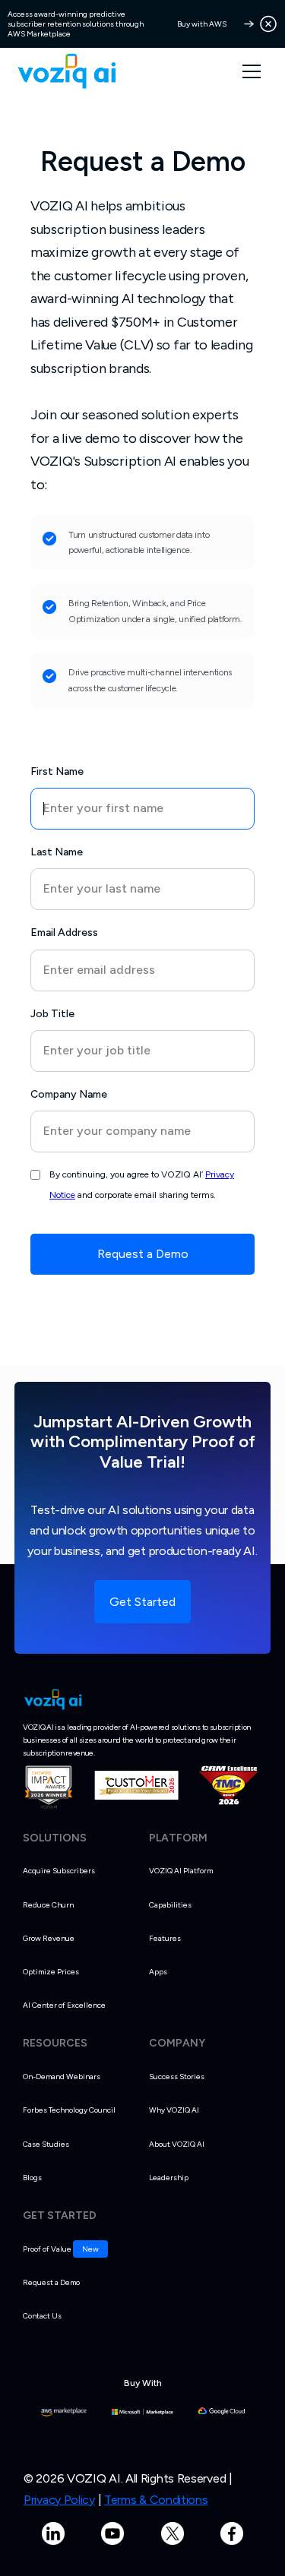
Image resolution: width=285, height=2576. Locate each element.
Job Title (52, 1014)
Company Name (69, 1094)
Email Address (64, 932)
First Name (57, 771)
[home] (66, 71)
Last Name (57, 852)
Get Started (142, 1602)
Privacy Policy (59, 2500)
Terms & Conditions (156, 2500)
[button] (259, 71)
